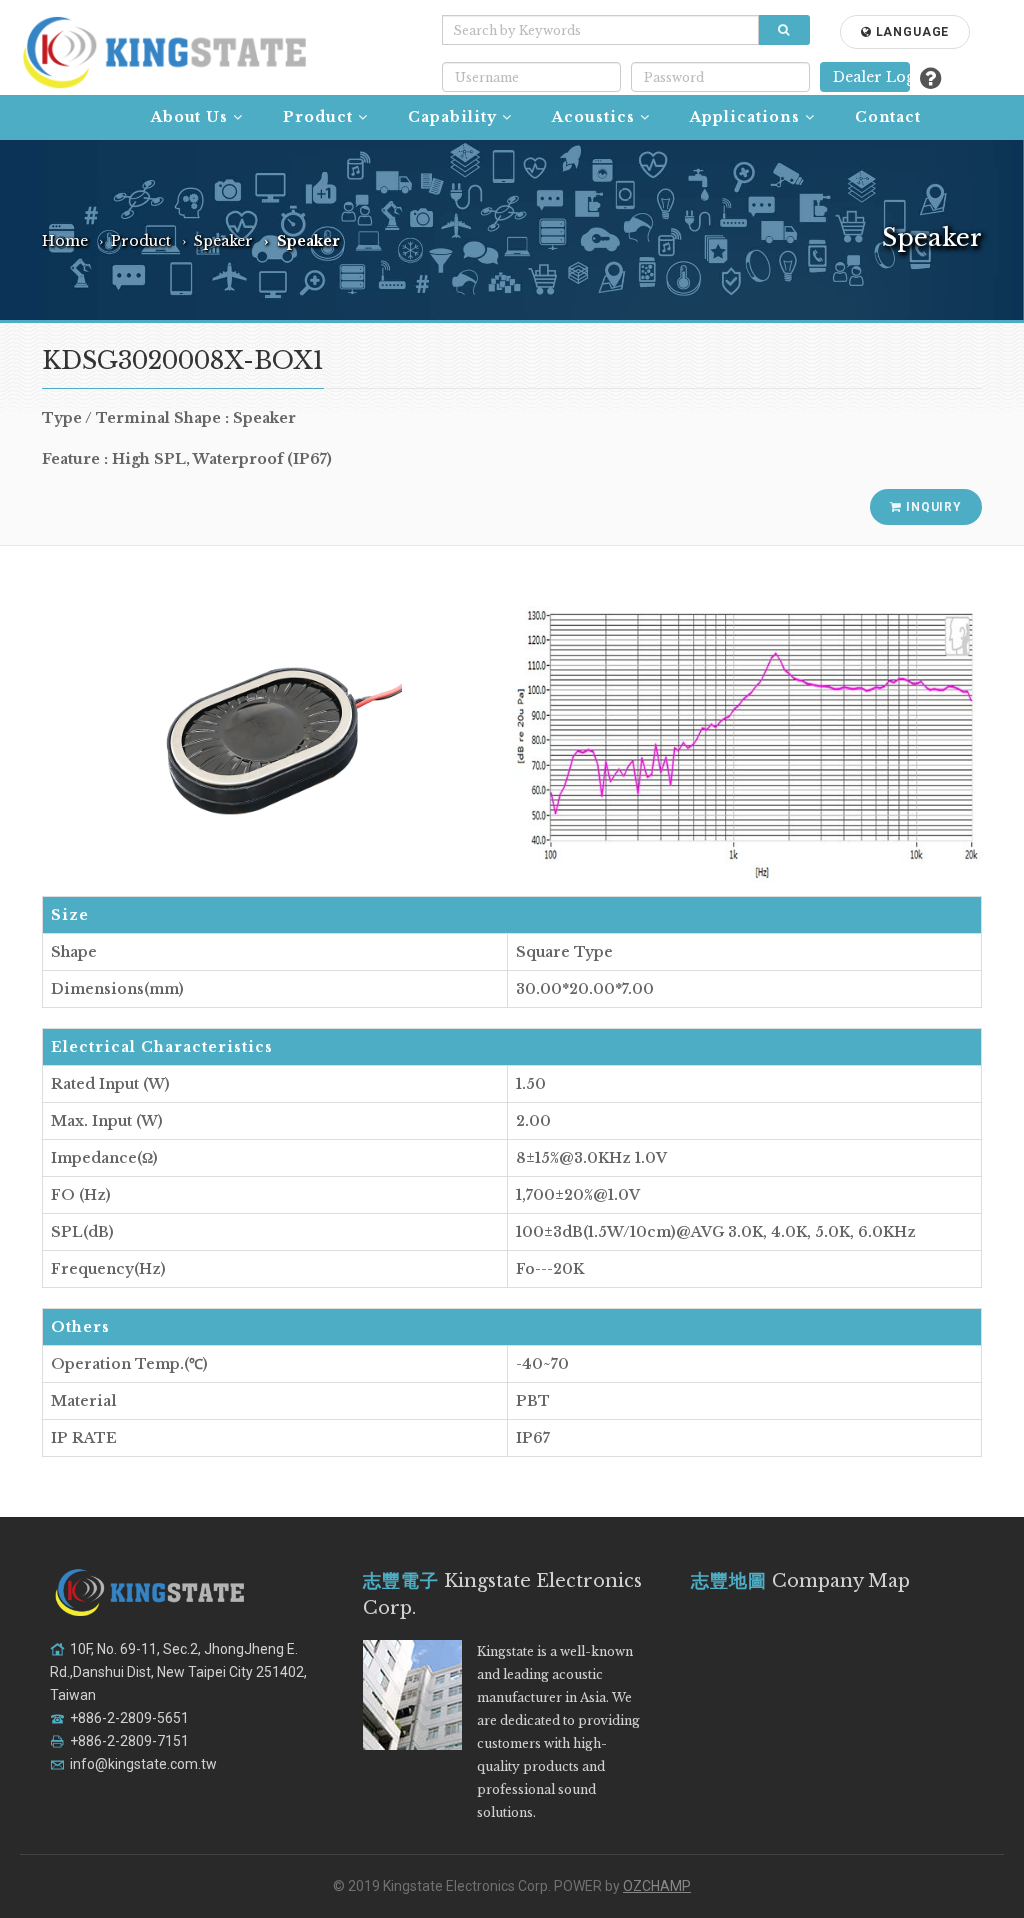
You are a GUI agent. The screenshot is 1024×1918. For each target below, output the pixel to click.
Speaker (223, 241)
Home (65, 241)
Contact (888, 117)
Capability (452, 117)
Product (318, 117)
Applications (745, 117)
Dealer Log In (871, 77)
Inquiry (932, 507)
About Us (190, 117)
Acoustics (593, 117)
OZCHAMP (657, 1886)
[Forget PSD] (930, 78)
